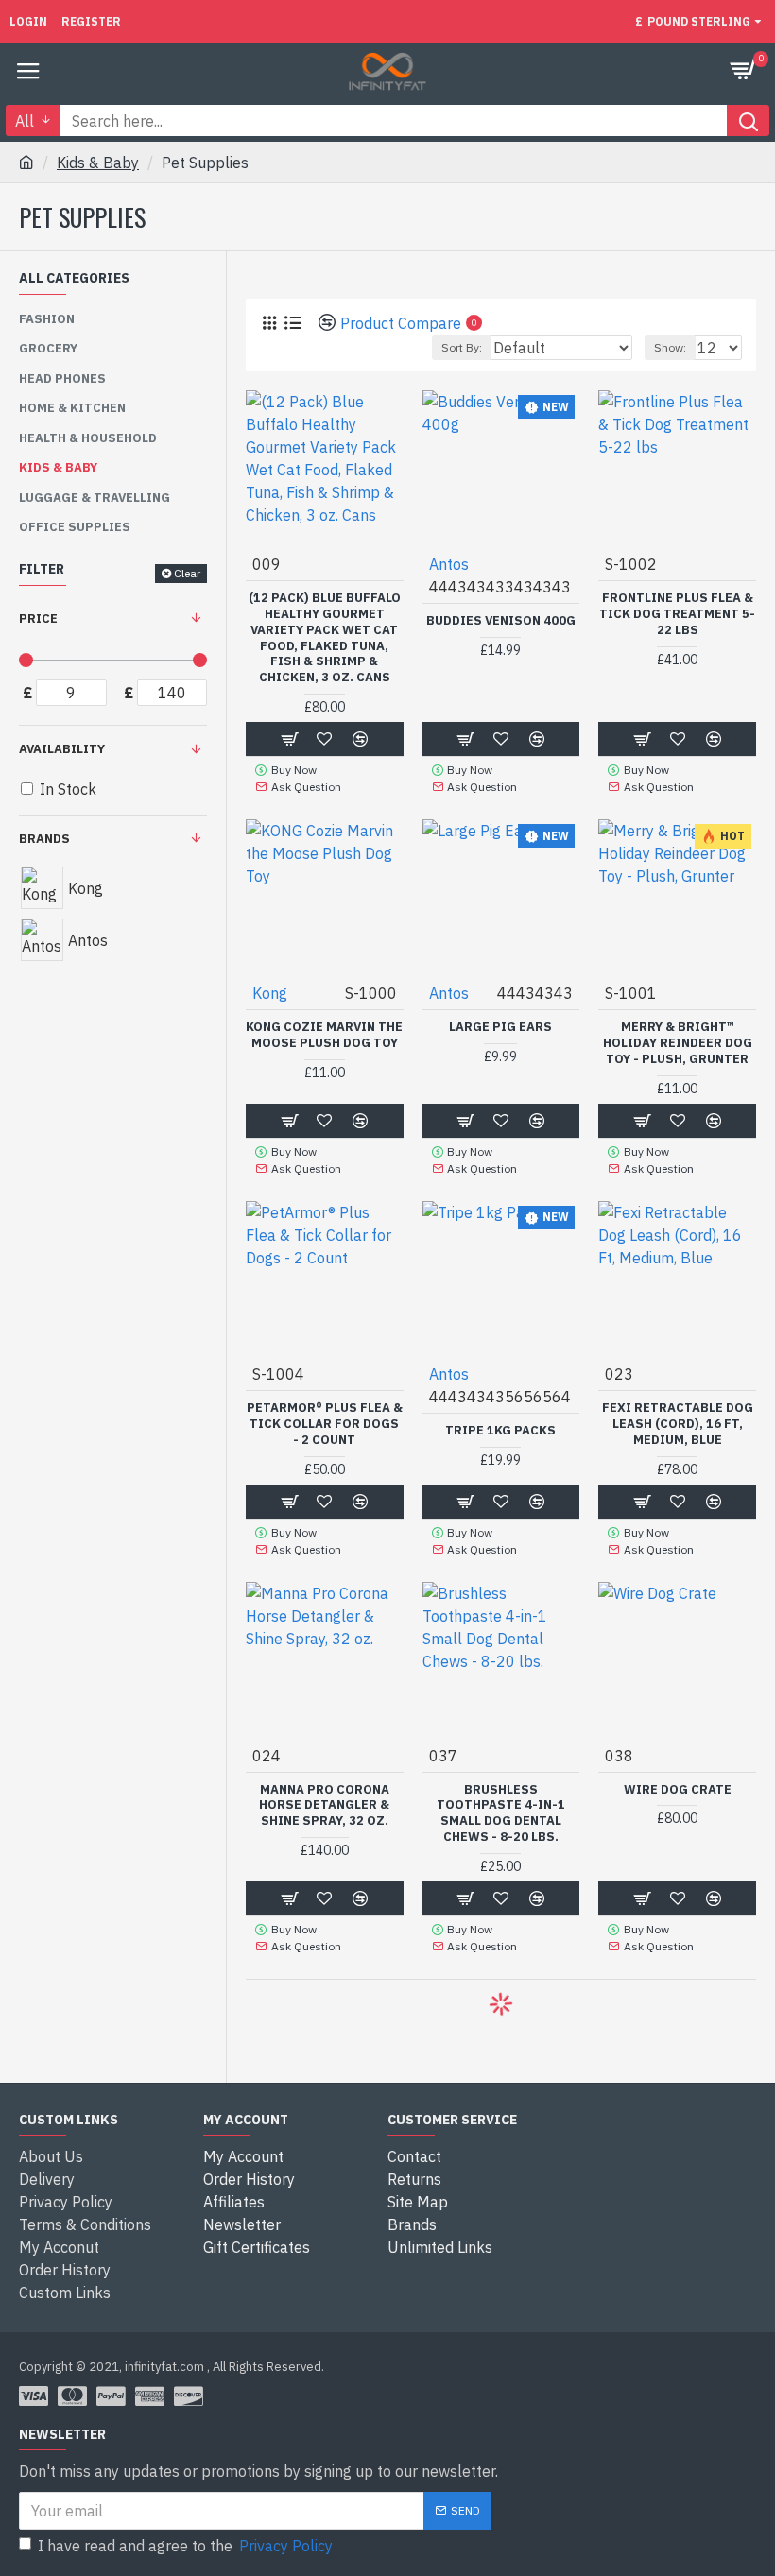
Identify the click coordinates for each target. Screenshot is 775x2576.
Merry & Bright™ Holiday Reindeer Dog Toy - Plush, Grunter (678, 1043)
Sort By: (462, 347)
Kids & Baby (98, 163)
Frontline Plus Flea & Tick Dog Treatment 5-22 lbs (677, 614)
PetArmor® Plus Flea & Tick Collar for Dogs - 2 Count (325, 1424)
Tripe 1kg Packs (500, 1431)
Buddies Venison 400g (501, 621)
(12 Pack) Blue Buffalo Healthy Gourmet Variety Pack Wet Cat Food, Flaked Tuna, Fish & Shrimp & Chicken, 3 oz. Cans (325, 638)
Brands (44, 839)
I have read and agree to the (185, 2546)
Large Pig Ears (500, 1027)
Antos (449, 564)
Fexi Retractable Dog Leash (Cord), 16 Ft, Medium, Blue (678, 1424)
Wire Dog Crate (678, 1790)
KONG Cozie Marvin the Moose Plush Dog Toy (324, 1035)
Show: (670, 347)
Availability (62, 749)
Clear (187, 573)
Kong (270, 993)
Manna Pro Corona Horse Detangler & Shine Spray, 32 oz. (324, 1806)
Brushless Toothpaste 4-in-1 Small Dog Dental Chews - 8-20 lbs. (501, 1814)
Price (38, 618)
